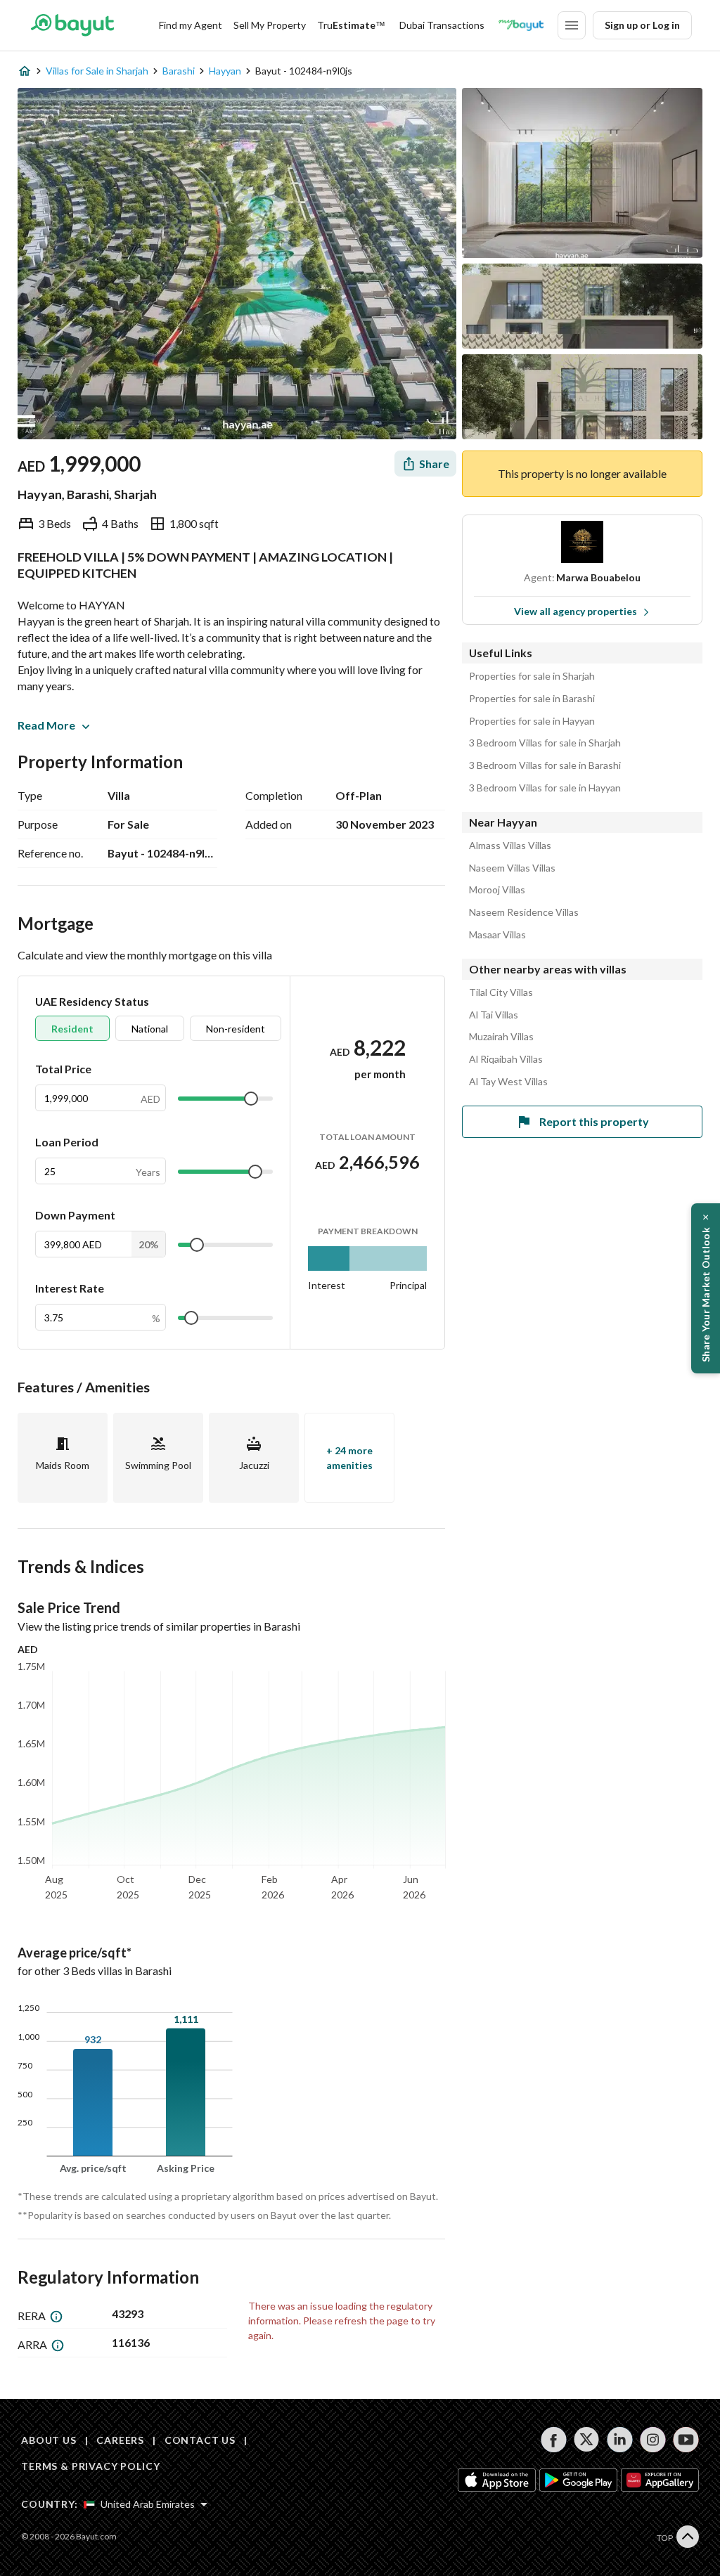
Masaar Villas (497, 935)
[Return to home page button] (72, 25)
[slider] (251, 1099)
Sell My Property (270, 25)
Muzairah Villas (501, 1037)
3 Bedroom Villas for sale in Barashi (545, 765)
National (150, 1029)
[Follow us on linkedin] (620, 2440)
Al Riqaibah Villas (506, 1059)
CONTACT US (200, 2440)
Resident (72, 1029)
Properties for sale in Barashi (532, 699)
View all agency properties (576, 611)
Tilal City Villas (501, 992)
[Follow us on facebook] (554, 2440)
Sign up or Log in (642, 25)
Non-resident (236, 1029)
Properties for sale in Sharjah (532, 676)
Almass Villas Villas (510, 846)
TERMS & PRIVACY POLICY (90, 2466)
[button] (706, 1288)
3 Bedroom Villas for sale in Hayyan (545, 788)
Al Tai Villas (494, 1015)
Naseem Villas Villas (512, 868)
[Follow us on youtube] (686, 2440)
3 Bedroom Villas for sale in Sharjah (545, 743)
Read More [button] (46, 725)
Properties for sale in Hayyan (532, 721)
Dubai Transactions (442, 25)
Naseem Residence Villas (524, 912)
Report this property (594, 1121)
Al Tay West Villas (508, 1082)
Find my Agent (191, 25)
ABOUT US (49, 2440)
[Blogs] (521, 25)
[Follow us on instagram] (653, 2440)
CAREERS (120, 2440)
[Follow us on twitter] (587, 2440)
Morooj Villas (497, 890)
